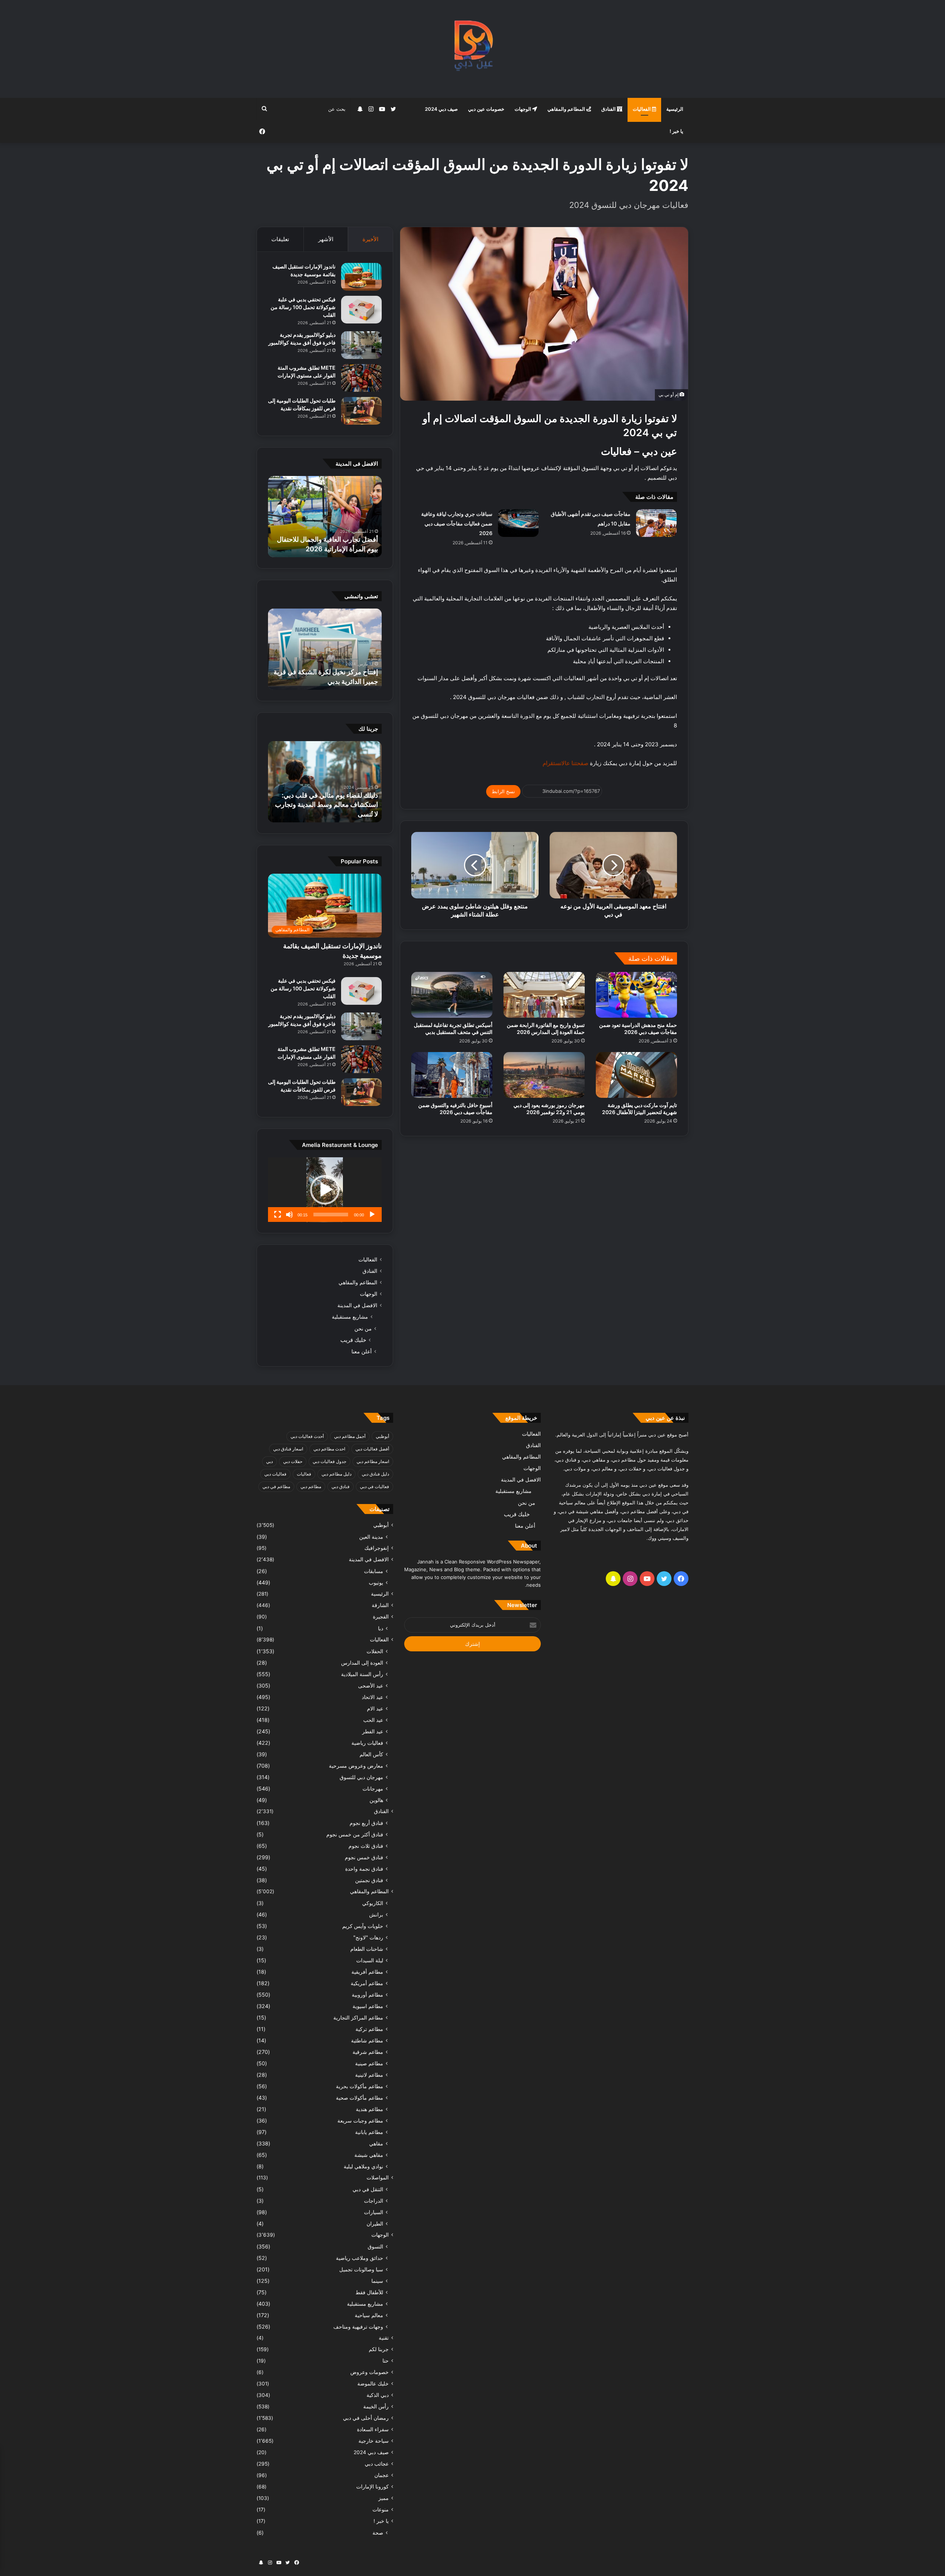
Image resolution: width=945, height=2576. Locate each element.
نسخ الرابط (503, 791)
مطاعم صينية (369, 2063)
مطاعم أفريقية (367, 1972)
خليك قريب (353, 1340)
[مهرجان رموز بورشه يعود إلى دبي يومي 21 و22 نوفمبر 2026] (544, 1075)
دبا (381, 1628)
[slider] (331, 1215)
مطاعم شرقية (368, 2052)
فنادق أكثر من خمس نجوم (355, 1834)
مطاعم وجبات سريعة (360, 2121)
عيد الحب (373, 1720)
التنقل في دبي (368, 2189)
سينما (377, 2281)
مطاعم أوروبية (367, 1995)
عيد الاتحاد (372, 1697)
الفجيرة (381, 1617)
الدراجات (374, 2201)
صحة (378, 2533)
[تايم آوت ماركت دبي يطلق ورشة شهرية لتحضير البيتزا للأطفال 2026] (636, 1075)
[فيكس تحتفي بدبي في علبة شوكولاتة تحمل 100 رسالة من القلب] (361, 310)
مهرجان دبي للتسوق (361, 1777)
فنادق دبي (341, 1486)
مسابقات (374, 1571)
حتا (386, 2361)
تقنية (384, 2338)
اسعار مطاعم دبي (373, 1461)
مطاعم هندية (370, 2109)
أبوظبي (382, 1436)
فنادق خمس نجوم (364, 1857)
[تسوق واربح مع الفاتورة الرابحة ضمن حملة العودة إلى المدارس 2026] (544, 995)
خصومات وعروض (370, 2372)
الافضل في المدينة (357, 1305)
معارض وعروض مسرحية (356, 1766)
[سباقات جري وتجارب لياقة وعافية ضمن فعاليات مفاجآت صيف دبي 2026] (518, 523)
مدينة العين (371, 1537)
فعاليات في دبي (374, 1486)
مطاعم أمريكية (367, 1983)
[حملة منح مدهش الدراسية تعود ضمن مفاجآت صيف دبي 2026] (636, 995)
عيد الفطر (373, 1731)
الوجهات (523, 109)
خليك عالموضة (373, 2384)
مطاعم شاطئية (367, 2040)
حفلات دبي (293, 1461)
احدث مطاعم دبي (329, 1449)
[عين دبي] (473, 49)
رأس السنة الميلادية (362, 1674)
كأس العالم (371, 1754)
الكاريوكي (373, 1903)
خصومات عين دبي (486, 109)
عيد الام (375, 1708)
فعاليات (304, 1474)
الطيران (375, 2224)
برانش (376, 1914)
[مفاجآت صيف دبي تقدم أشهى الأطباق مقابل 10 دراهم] (656, 523)
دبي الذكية (378, 2395)
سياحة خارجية (374, 2441)
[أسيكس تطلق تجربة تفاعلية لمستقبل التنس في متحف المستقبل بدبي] (452, 995)
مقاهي (376, 2143)
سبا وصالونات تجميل (361, 2269)
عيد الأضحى (371, 1686)
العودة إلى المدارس (362, 1663)
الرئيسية (675, 109)
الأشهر (326, 239)
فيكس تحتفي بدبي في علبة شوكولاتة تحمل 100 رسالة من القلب (303, 307)
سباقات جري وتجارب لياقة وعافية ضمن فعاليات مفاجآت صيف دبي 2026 (457, 523)
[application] (325, 1190)
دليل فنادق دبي (375, 1474)
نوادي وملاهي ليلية (363, 2166)
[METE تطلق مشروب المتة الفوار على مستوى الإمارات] (361, 378)
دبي (269, 1461)
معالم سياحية (369, 2315)
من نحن (363, 1328)
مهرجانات (373, 1789)
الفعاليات (642, 109)
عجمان (382, 2475)
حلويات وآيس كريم (363, 1926)
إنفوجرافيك (377, 1548)
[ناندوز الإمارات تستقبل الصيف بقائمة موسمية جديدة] (361, 277)
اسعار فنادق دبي (288, 1449)
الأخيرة (370, 239)
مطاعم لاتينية (369, 2075)
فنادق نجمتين (369, 1880)
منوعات (381, 2510)
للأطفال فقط (369, 2292)
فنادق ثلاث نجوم (366, 1846)
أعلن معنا (362, 1351)
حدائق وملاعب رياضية (360, 2258)
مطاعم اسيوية (368, 2006)
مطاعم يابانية (369, 2132)
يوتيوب (376, 1582)
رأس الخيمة (376, 2407)
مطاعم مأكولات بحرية (360, 2086)
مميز (384, 2498)
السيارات (374, 2212)
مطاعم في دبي (276, 1486)
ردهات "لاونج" (368, 1937)
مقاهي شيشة (369, 2155)
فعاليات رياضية (367, 1743)
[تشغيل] (372, 1215)
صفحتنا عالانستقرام (565, 763)
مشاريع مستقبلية (350, 1317)
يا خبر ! (676, 131)
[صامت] (289, 1215)
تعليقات (280, 239)
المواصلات (378, 2178)
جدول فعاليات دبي (329, 1461)
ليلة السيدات (370, 1960)
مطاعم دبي (311, 1486)
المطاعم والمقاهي (567, 109)
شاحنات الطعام (367, 1949)
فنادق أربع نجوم (366, 1823)
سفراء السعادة (373, 2429)
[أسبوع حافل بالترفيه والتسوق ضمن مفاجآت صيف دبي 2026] (452, 1075)
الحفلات (375, 1651)
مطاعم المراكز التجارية (358, 2017)
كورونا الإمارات (372, 2487)
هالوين (376, 1800)
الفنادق (609, 109)
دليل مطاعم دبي (336, 1474)
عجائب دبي (377, 2464)
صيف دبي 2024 (441, 109)
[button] (325, 1190)
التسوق (375, 2246)
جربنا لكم (379, 2349)
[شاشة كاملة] (278, 1215)
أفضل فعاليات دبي (372, 1449)
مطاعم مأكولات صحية (360, 2098)
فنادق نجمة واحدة (364, 1869)
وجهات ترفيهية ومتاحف (358, 2327)
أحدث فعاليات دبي (307, 1436)
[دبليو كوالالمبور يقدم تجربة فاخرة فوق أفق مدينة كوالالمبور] (361, 345)
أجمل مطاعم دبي (350, 1436)
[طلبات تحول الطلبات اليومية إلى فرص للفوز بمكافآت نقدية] (361, 411)
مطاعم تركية (369, 2029)
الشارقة (380, 1605)
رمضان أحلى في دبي (366, 2418)
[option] (325, 517)
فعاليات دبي (275, 1474)
